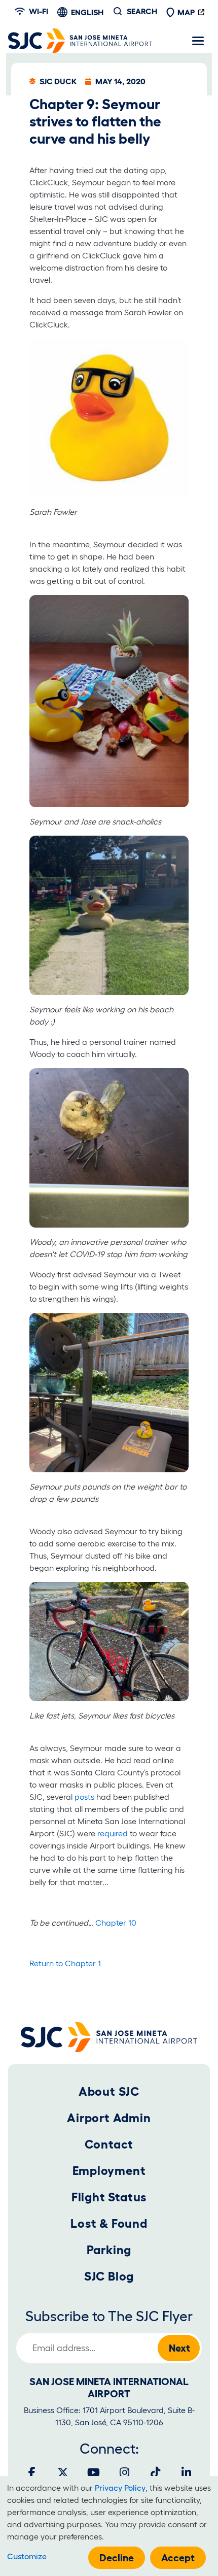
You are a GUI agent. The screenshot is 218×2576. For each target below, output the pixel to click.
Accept (178, 2558)
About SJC (109, 2091)
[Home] (80, 41)
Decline (117, 2558)
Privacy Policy (120, 2488)
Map (186, 12)
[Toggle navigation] (198, 41)
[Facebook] (32, 2472)
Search (142, 11)
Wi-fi (39, 11)
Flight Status (109, 2197)
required (113, 1833)
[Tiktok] (156, 2472)
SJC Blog (109, 2276)
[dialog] (109, 2526)
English (87, 12)
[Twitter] (63, 2472)
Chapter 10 (116, 1923)
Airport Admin (109, 2118)
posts (84, 1797)
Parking (109, 2250)
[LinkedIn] (187, 2472)
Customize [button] (27, 2556)
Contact (109, 2144)
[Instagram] (125, 2472)
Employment (109, 2171)
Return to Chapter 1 (65, 1963)
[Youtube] (94, 2472)
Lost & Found (109, 2223)
